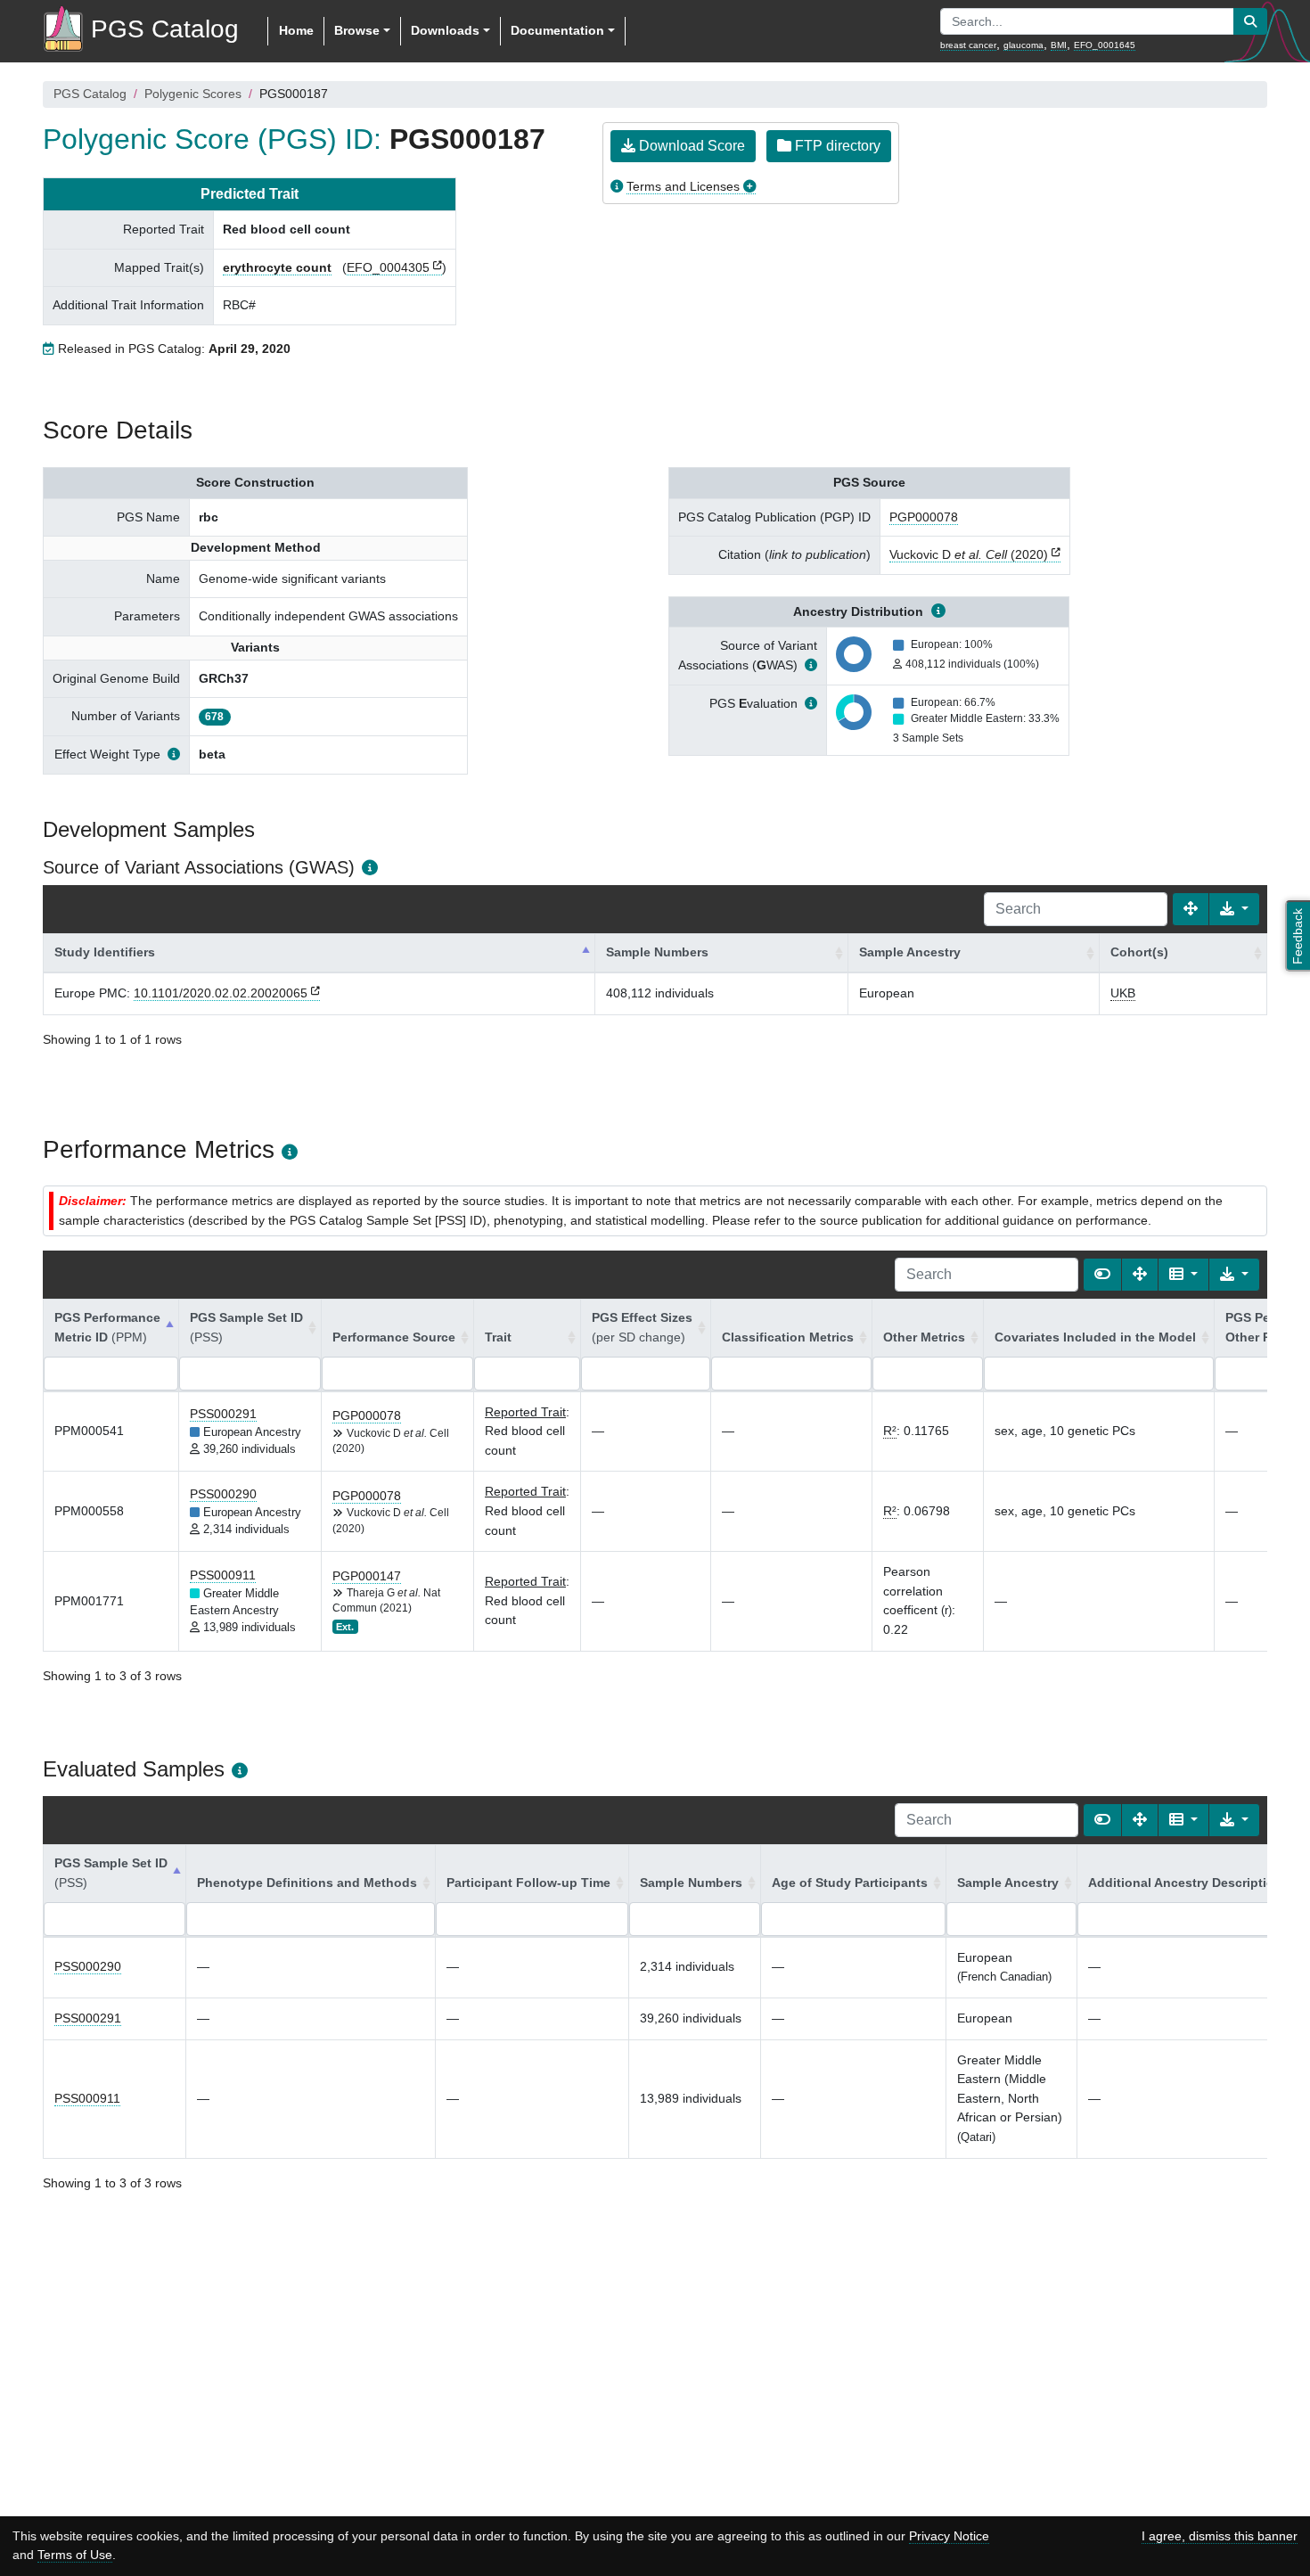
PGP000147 (367, 1576)
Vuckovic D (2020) (969, 554)
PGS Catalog (90, 94)
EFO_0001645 (1105, 45)
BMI (1059, 45)
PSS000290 (223, 1494)
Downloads (445, 30)
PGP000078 (924, 517)
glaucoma (1023, 45)
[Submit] (1250, 21)
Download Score (690, 146)
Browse (357, 30)
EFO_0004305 (388, 267)
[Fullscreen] (1191, 909)
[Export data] (1234, 909)
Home (296, 30)
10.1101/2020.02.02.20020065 (221, 993)
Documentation (557, 30)
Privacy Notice (949, 2536)
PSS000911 (223, 1575)
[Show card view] (1102, 1275)
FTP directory (836, 146)
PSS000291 (223, 1414)
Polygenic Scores (193, 94)
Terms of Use (75, 2555)
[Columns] (1183, 1275)
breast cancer (968, 45)
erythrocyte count (277, 267)
